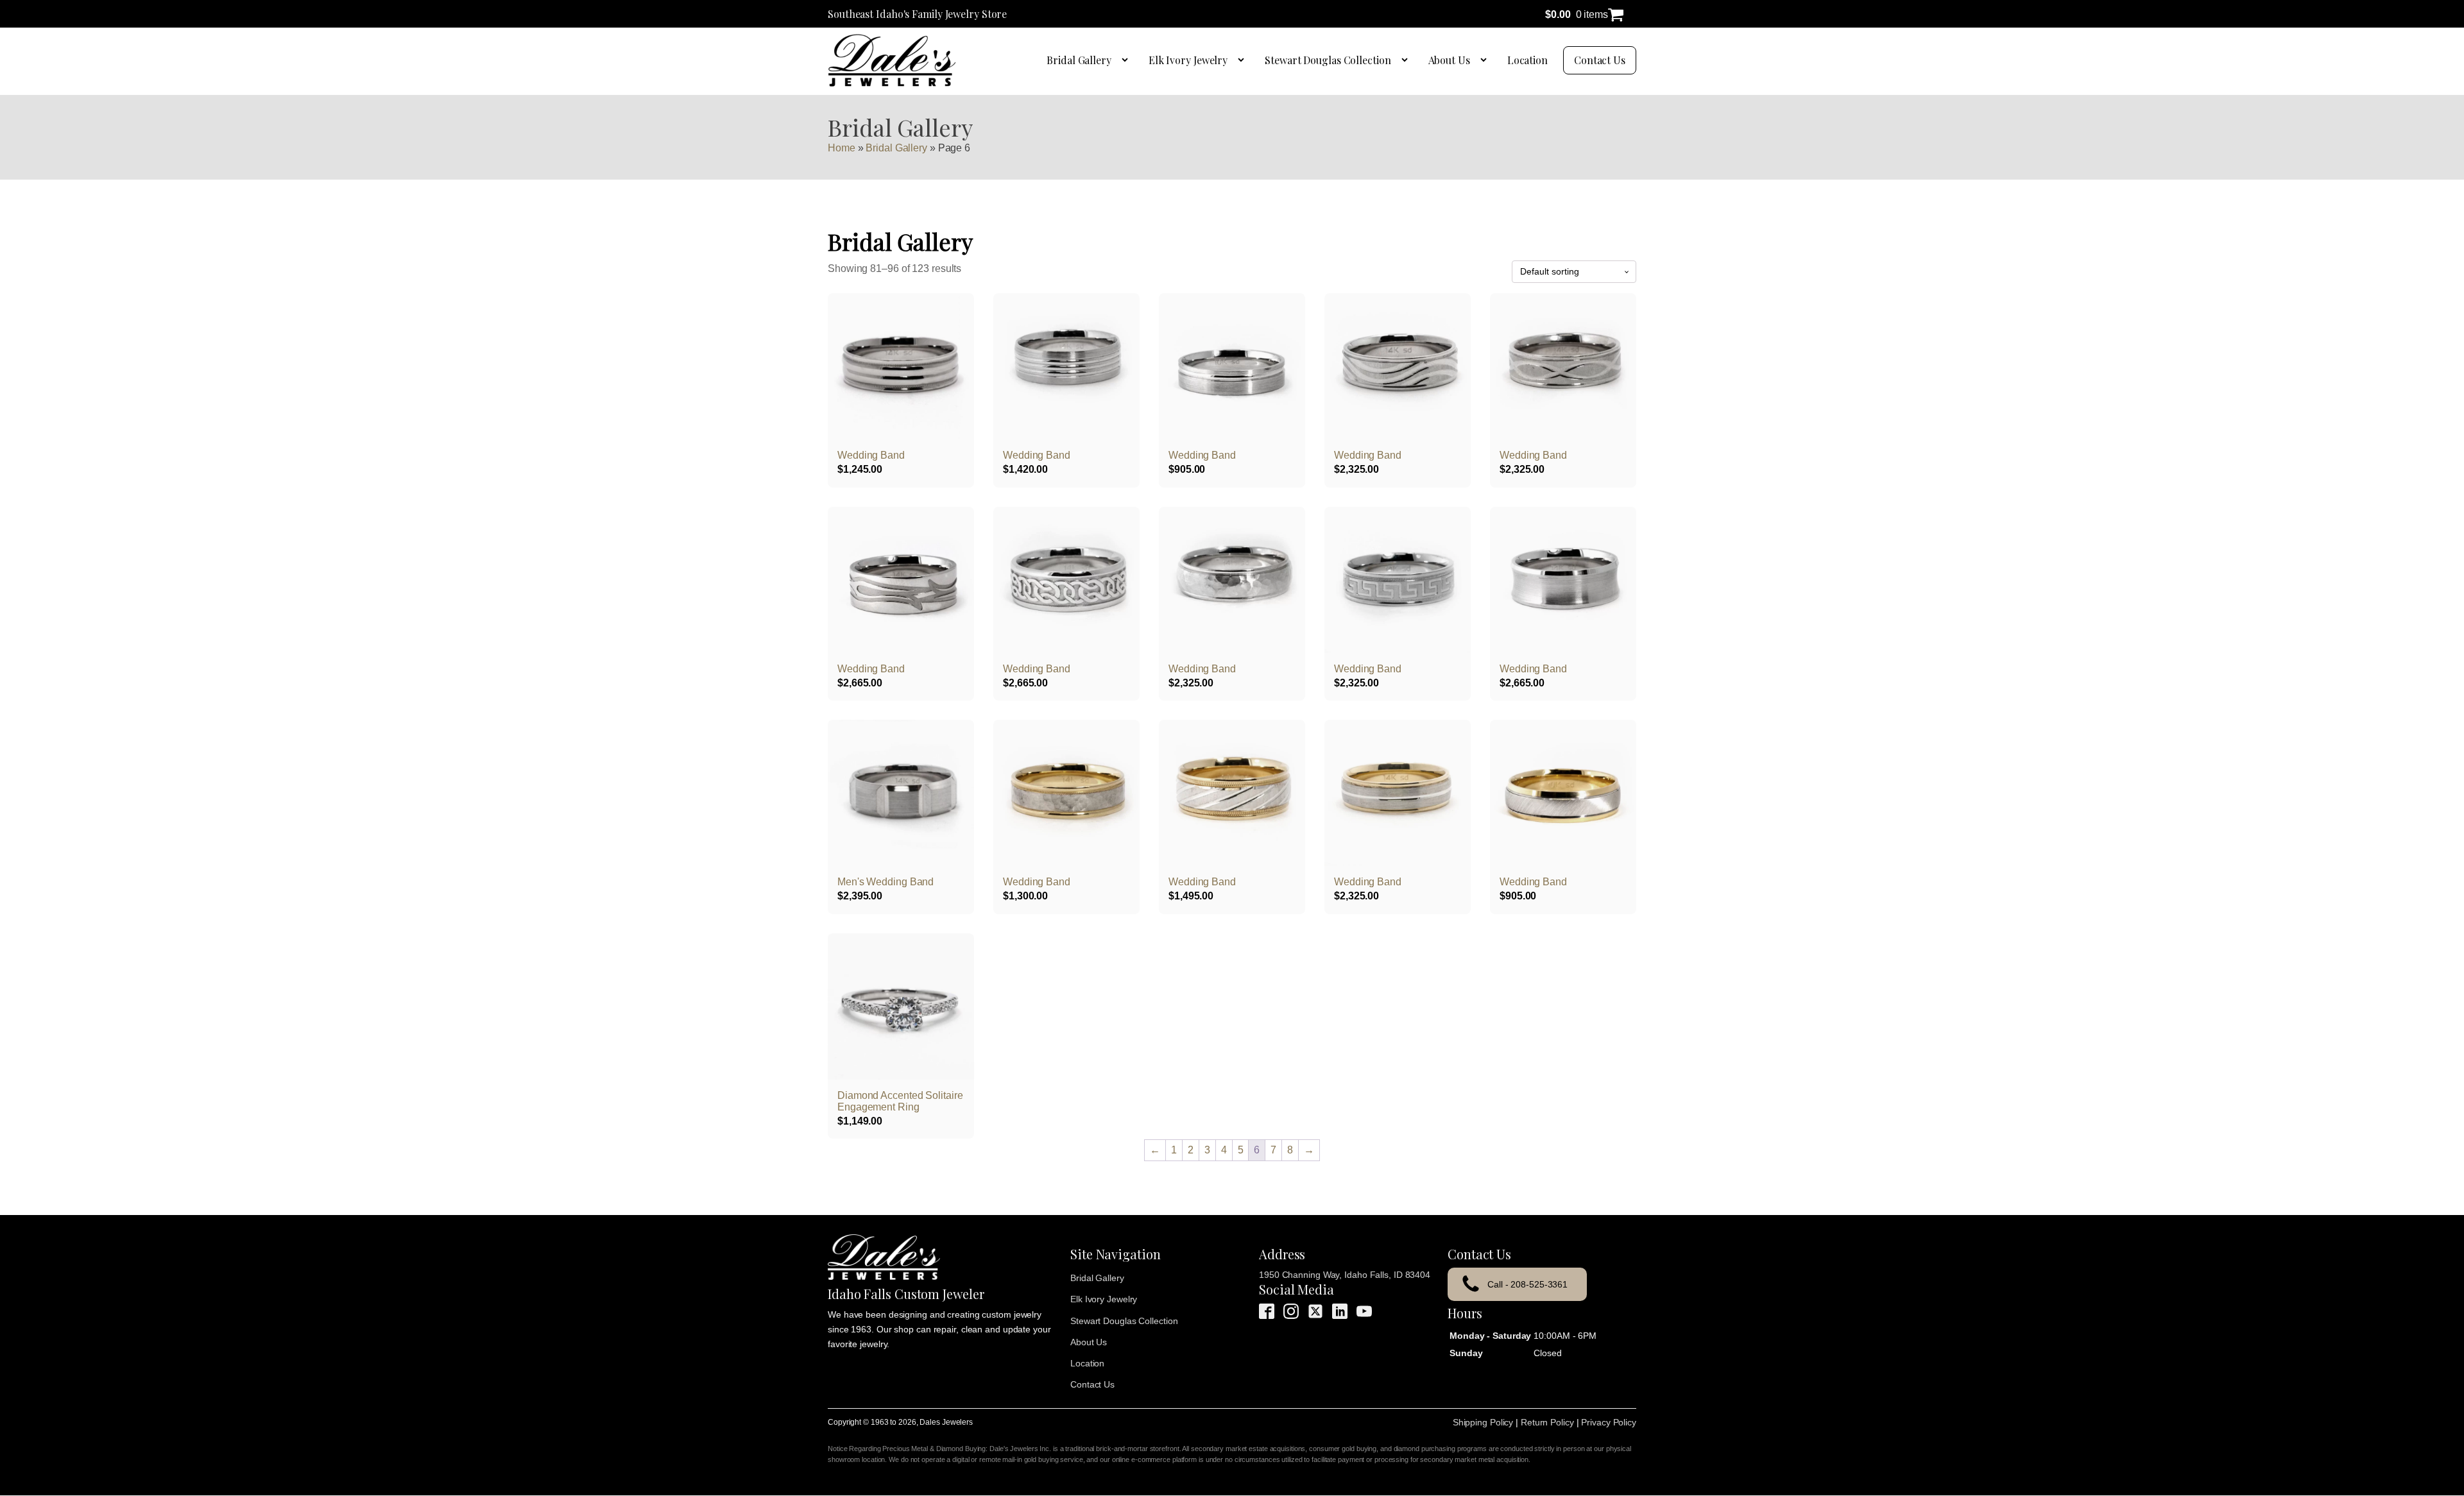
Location (1527, 60)
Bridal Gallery (1079, 60)
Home (842, 148)
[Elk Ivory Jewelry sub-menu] (1244, 60)
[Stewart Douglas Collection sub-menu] (1407, 60)
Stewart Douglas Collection (1328, 60)
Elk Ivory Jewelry (1188, 60)
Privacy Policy (1609, 1422)
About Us (1449, 60)
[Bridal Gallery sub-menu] (1127, 60)
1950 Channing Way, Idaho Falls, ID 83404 (1345, 1275)
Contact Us (1600, 60)
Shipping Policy (1483, 1422)
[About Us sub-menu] (1486, 60)
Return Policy (1547, 1422)
